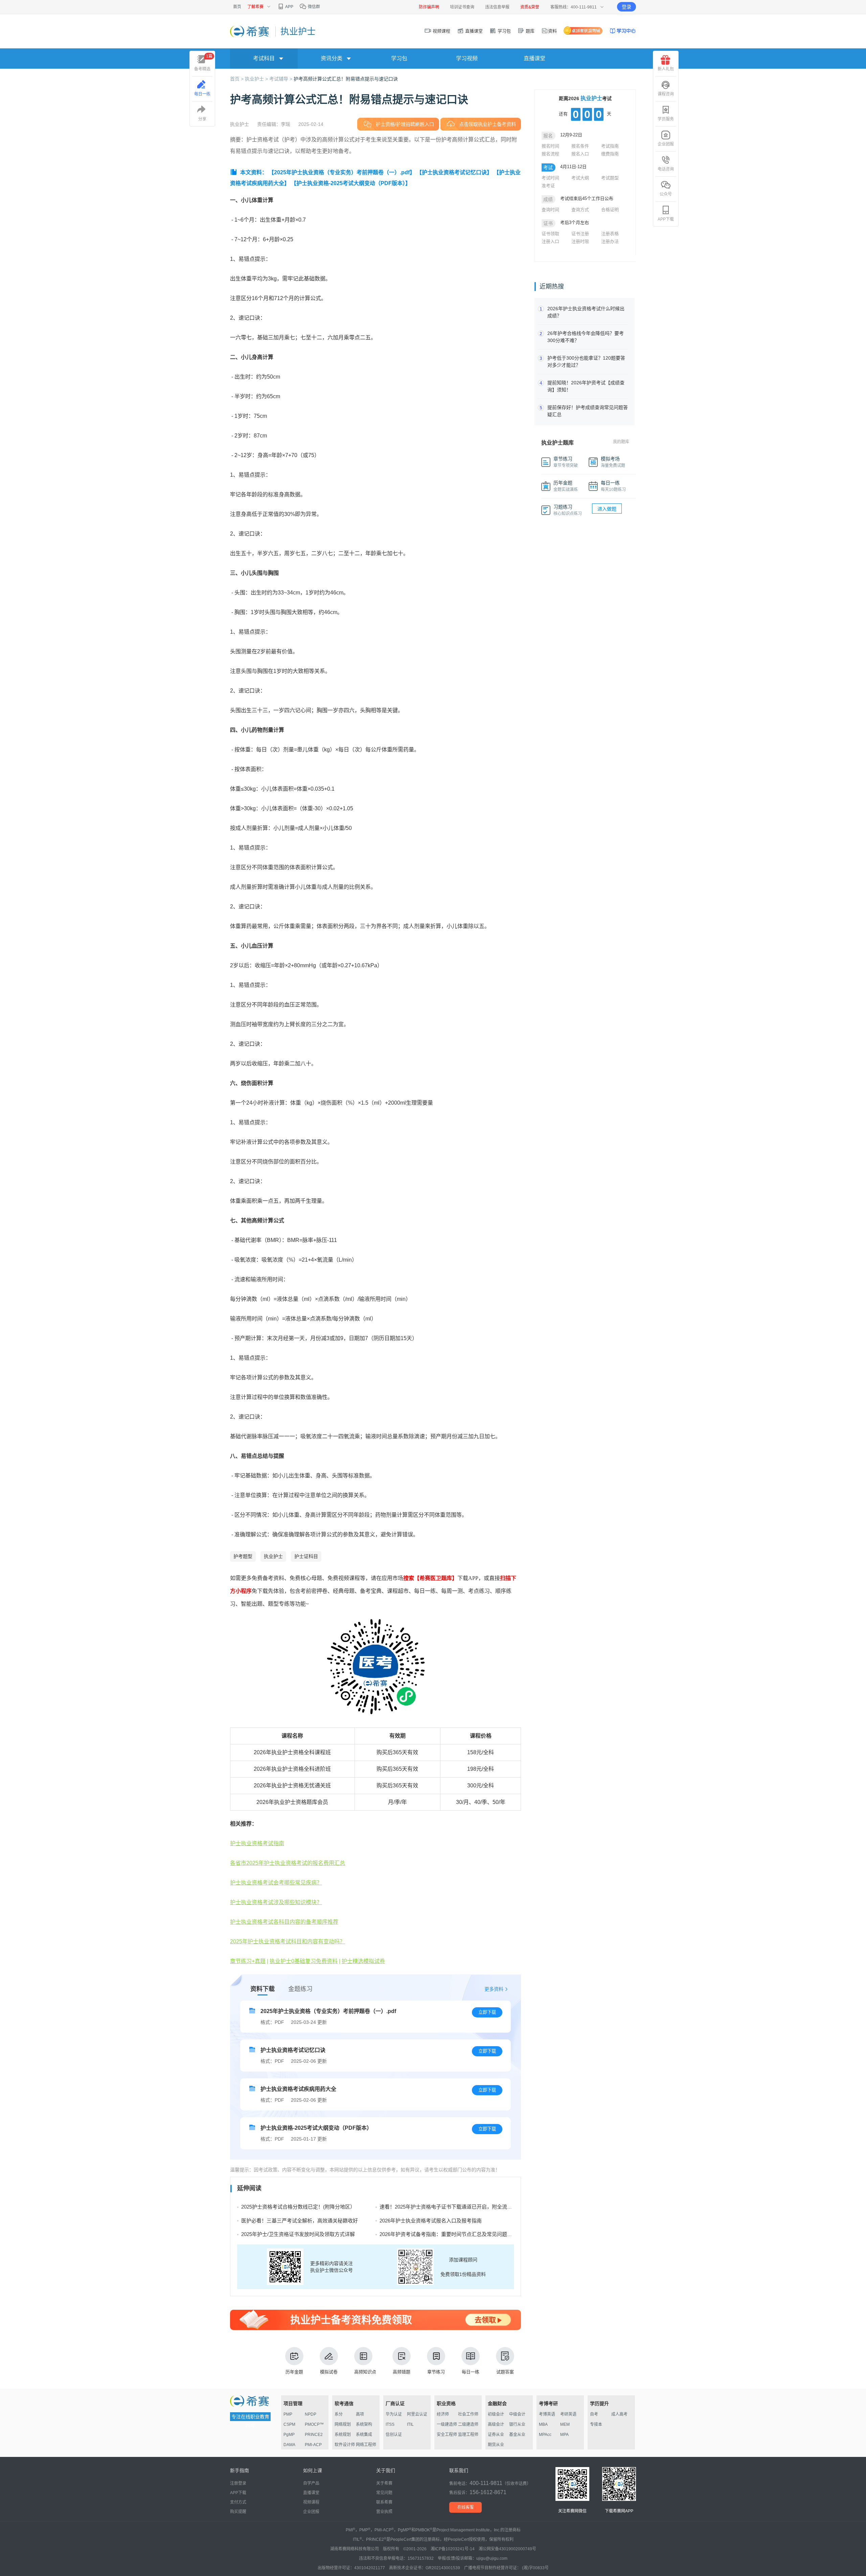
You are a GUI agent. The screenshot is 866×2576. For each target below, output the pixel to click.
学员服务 (666, 119)
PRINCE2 (314, 2435)
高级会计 (496, 2424)
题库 (529, 31)
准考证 (548, 186)
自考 (594, 2414)
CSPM (289, 2424)
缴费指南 (610, 154)
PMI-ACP (313, 2445)
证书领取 (550, 234)
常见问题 (384, 2493)
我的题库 (621, 442)
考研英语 (568, 2414)
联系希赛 (384, 2502)
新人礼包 (666, 69)
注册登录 (238, 2483)
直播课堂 (473, 31)
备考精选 (203, 63)
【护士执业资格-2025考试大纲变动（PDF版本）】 (351, 183)
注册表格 (610, 234)
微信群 (313, 7)
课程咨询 (666, 94)
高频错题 (402, 2372)
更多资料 (494, 1989)
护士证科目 (306, 1556)
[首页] (250, 31)
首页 (237, 7)
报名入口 (580, 154)
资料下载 (263, 1989)
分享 (202, 119)
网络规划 (343, 2424)
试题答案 (505, 2372)
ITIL (410, 2424)
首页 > (237, 79)
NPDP (311, 2414)
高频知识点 (365, 2372)
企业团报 (666, 144)
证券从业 (496, 2435)
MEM (565, 2424)
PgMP (289, 2435)
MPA (564, 2435)
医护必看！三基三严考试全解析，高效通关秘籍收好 (300, 2221)
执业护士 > (257, 79)
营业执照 (384, 2512)
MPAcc (545, 2435)
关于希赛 (384, 2483)
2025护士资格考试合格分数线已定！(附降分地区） (298, 2207)
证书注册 (580, 234)
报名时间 (550, 146)
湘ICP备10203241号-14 (453, 2549)
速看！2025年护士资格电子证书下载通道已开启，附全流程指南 (451, 2207)
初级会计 (496, 2414)
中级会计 (517, 2414)
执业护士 (273, 1556)
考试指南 (610, 146)
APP (289, 7)
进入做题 (607, 509)
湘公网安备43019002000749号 (507, 2549)
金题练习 (300, 1989)
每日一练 (471, 2372)
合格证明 (610, 210)
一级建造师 (447, 2424)
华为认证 (394, 2414)
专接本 (596, 2424)
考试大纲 (580, 178)
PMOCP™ (314, 2424)
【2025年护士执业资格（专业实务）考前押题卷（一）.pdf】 (342, 172)
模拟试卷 (329, 2372)
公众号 (666, 194)
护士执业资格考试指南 (257, 1843)
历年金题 (294, 2372)
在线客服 (465, 2507)
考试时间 (550, 178)
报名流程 (550, 154)
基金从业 (517, 2435)
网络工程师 (366, 2445)
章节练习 (436, 2372)
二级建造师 (468, 2424)
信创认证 (394, 2435)
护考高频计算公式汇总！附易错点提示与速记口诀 (346, 79)
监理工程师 (468, 2435)
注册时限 (580, 241)
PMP (288, 2414)
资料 (552, 31)
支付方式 (238, 2502)
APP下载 (666, 219)
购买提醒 (238, 2512)
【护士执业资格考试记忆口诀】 (454, 172)
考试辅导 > (281, 79)
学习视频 (467, 58)
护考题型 (243, 1556)
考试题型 (610, 178)
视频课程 (441, 31)
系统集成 (364, 2435)
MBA (543, 2424)
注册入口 (550, 241)
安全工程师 (447, 2435)
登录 (626, 7)
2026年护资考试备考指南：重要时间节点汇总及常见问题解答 (448, 2234)
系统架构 (364, 2424)
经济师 (443, 2414)
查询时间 (550, 210)
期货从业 (496, 2445)
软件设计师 (345, 2445)
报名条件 (580, 146)
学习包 (504, 31)
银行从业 (517, 2424)
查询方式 (580, 210)
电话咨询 (666, 169)
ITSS (390, 2424)
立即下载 (487, 2012)
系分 (339, 2414)
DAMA (289, 2445)
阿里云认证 (417, 2414)
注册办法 (610, 241)
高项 (360, 2414)
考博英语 (547, 2414)
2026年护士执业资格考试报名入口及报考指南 (431, 2221)
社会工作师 (468, 2414)
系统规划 (343, 2435)
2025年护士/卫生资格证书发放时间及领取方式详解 (298, 2234)
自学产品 (311, 2483)
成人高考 (619, 2414)
